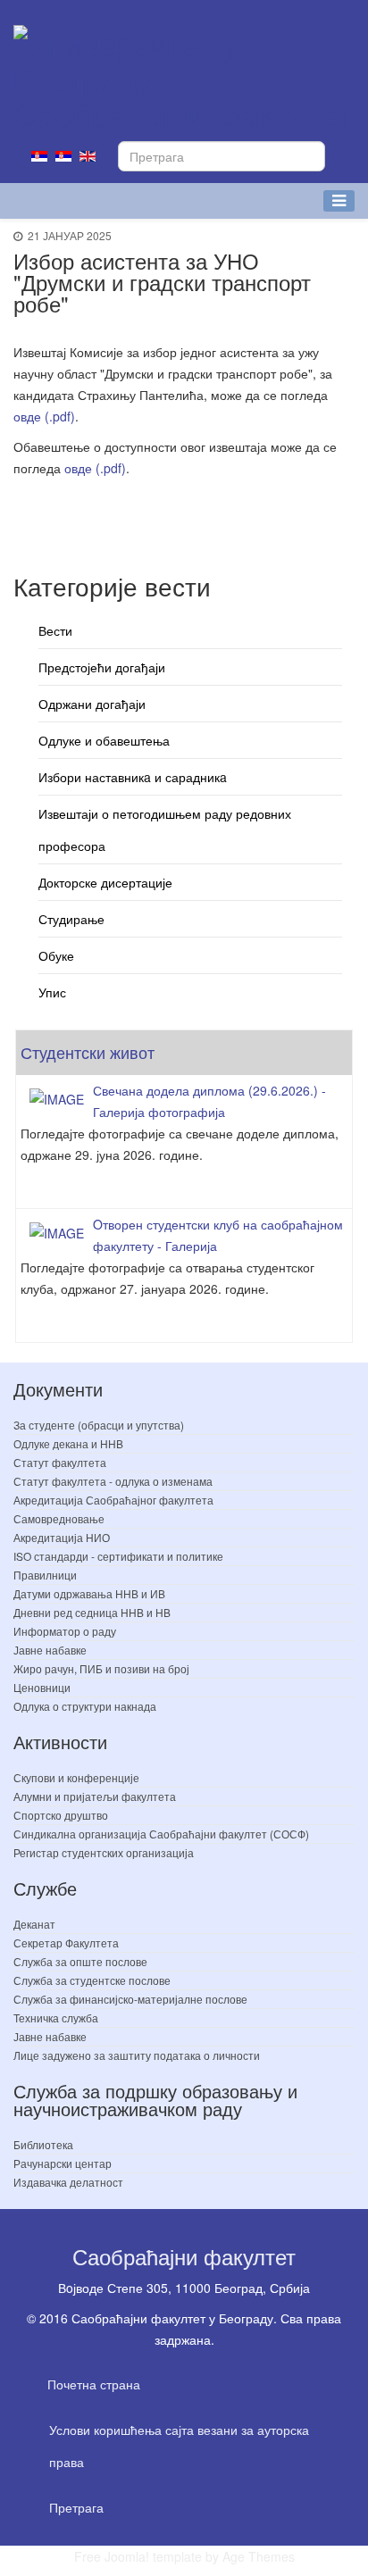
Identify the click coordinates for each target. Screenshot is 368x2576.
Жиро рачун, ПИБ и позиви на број (101, 1668)
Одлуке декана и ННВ (68, 1443)
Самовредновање (59, 1518)
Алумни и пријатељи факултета (95, 1796)
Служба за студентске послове (92, 1980)
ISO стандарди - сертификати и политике (118, 1556)
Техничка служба (56, 2017)
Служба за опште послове (80, 1961)
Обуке (56, 955)
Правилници (45, 1575)
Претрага (76, 2507)
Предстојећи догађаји (102, 667)
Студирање (71, 919)
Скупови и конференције (76, 1777)
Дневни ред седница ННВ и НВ (92, 1612)
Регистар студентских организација (104, 1852)
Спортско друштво (61, 1815)
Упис (52, 992)
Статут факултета (60, 1462)
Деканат (34, 1924)
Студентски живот (88, 1052)
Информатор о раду (65, 1631)
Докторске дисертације (105, 882)
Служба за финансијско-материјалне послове (130, 1999)
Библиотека (43, 2144)
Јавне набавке (50, 1650)
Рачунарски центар (63, 2163)
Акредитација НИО (62, 1537)
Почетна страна (94, 2384)
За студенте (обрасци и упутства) (99, 1425)
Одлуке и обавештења (104, 740)
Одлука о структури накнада (85, 1706)
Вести (55, 630)
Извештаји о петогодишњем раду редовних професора (165, 829)
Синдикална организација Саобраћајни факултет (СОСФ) (161, 1834)
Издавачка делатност (68, 2182)
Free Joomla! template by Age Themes (184, 2556)
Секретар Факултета (66, 1942)
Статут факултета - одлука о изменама (113, 1481)
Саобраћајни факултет (184, 2256)
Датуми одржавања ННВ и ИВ (89, 1593)
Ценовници (42, 1687)
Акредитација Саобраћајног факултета (113, 1500)
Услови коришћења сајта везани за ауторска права (179, 2446)
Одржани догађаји (92, 704)
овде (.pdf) (44, 416)
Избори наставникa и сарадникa (133, 777)
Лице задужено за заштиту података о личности (137, 2055)
